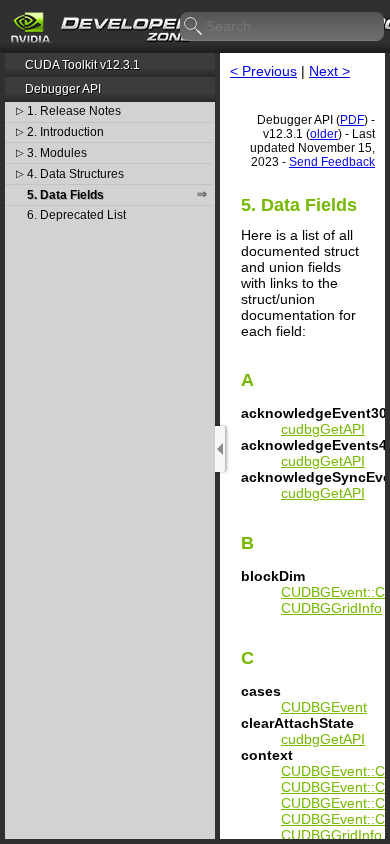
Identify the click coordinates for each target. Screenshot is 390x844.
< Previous (263, 71)
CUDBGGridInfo (331, 608)
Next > (329, 71)
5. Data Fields (65, 195)
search (194, 27)
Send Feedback (332, 162)
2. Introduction (65, 132)
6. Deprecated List (76, 215)
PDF (352, 120)
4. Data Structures (75, 174)
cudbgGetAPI (323, 429)
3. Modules (57, 153)
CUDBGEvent (324, 707)
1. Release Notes (74, 111)
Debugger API (63, 89)
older (324, 134)
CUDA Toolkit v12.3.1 (82, 65)
